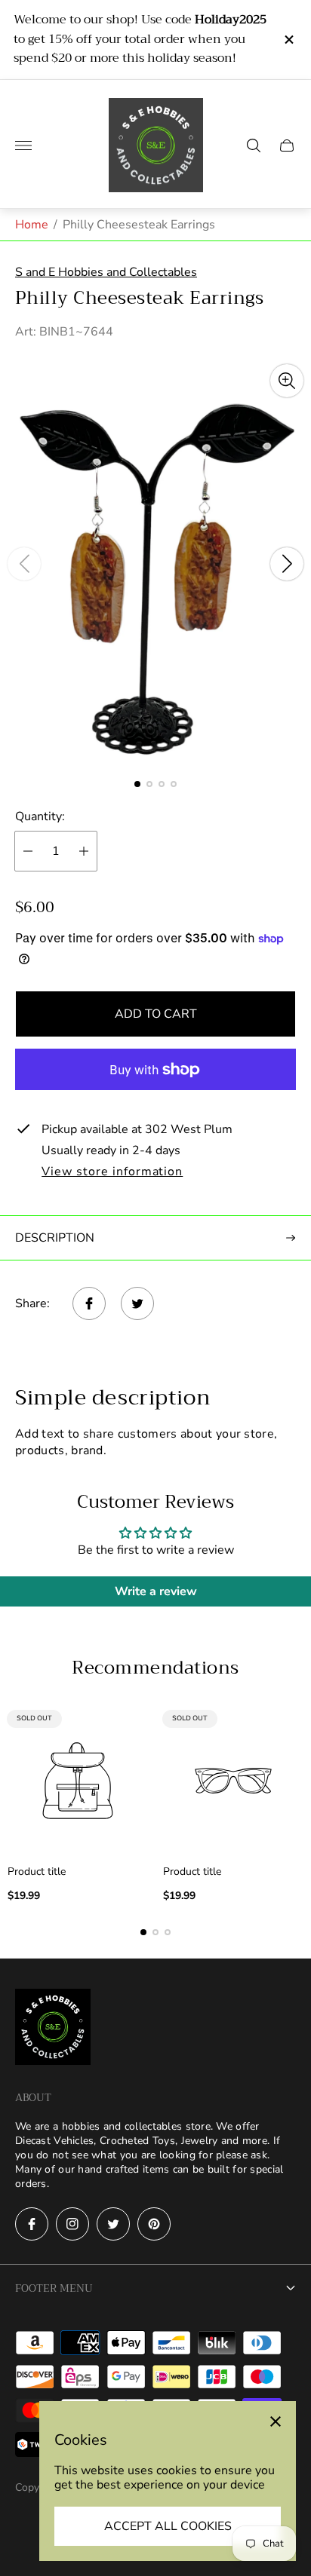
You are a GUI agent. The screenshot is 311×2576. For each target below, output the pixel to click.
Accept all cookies (168, 2526)
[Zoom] (287, 381)
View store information (112, 1172)
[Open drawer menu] (23, 145)
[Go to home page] (156, 145)
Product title (37, 1872)
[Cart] (287, 145)
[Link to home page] (53, 2028)
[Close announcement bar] (288, 40)
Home (32, 225)
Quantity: (40, 816)
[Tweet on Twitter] (137, 1303)
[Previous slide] (24, 564)
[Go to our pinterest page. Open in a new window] (154, 2224)
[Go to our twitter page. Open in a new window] (113, 2224)
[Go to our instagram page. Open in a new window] (72, 2224)
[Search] (254, 145)
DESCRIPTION (55, 1238)
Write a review (156, 1591)
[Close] (276, 2421)
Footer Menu (54, 2288)
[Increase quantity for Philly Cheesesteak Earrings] (84, 851)
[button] (137, 784)
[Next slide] (287, 564)
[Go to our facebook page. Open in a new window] (32, 2224)
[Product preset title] (78, 1781)
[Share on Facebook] (89, 1303)
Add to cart (156, 1014)
